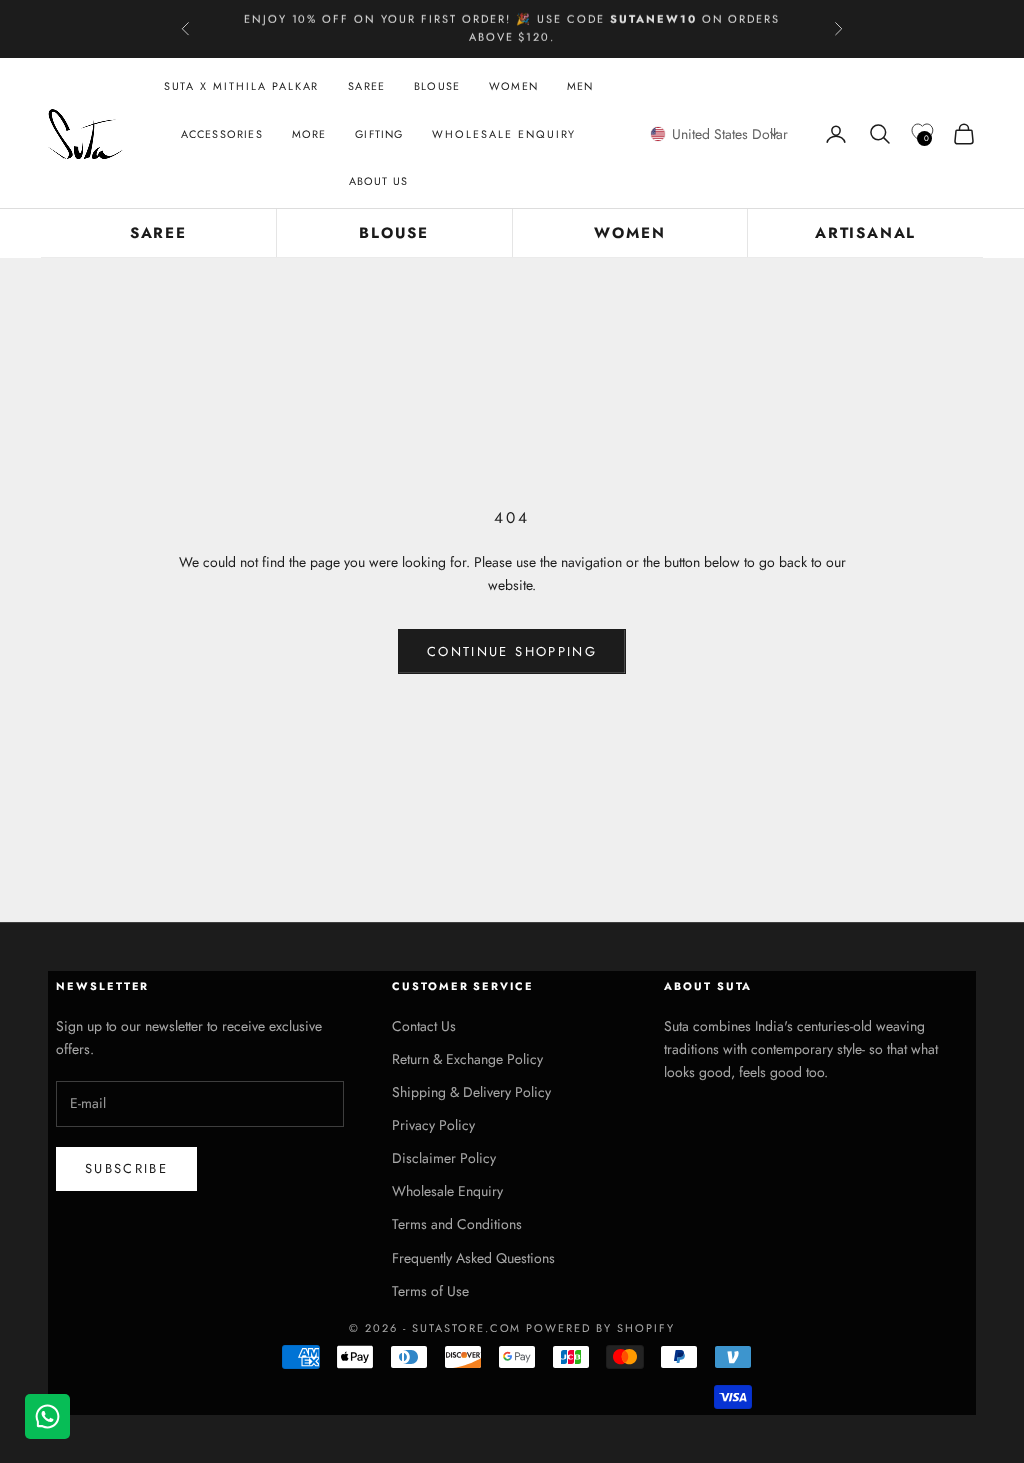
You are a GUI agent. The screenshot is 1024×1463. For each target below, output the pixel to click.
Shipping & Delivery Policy (471, 1092)
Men (580, 86)
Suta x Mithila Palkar (242, 86)
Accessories (222, 134)
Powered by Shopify (600, 1328)
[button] (719, 134)
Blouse (437, 86)
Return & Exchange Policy (467, 1059)
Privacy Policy (433, 1125)
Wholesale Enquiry (504, 134)
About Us (379, 181)
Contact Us (424, 1026)
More (309, 134)
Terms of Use (430, 1291)
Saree (366, 86)
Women (513, 86)
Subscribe (126, 1168)
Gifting (379, 134)
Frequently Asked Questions (473, 1258)
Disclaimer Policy (444, 1158)
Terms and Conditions (457, 1224)
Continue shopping (512, 651)
